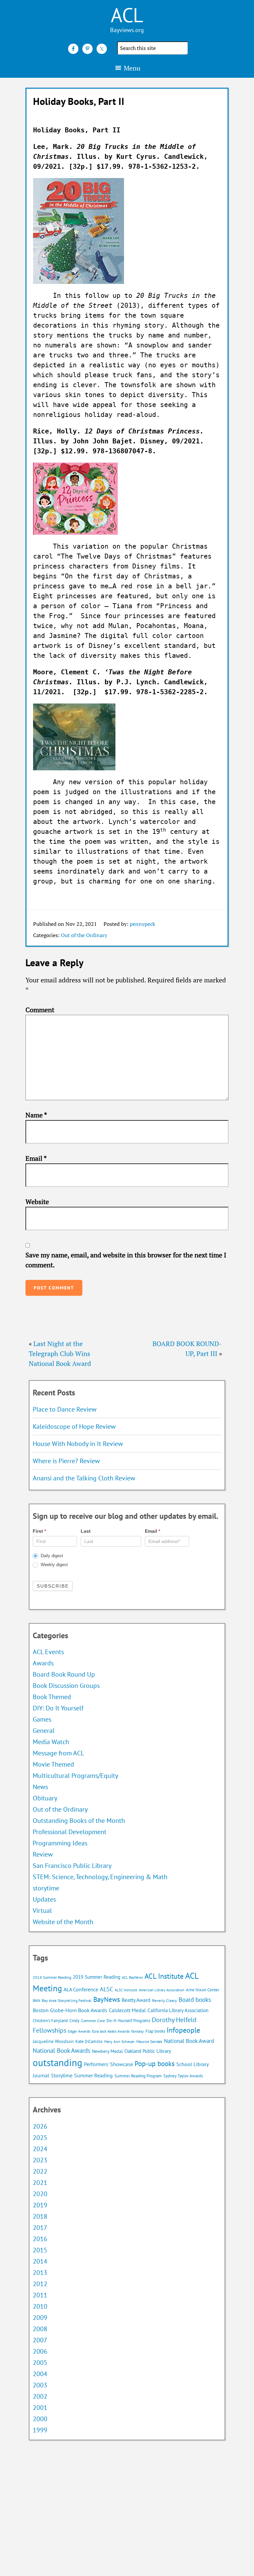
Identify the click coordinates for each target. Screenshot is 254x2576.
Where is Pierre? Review (66, 1461)
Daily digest (51, 1556)
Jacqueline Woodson (53, 2041)
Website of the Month (63, 1922)
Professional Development (70, 1832)
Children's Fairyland (50, 2021)
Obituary (45, 1798)
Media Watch (51, 1742)
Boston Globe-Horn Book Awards (70, 2010)
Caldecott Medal (127, 2010)
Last (86, 1531)
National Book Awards (62, 2050)
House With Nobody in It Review (78, 1444)
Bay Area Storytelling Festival (67, 2000)
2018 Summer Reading (52, 1977)
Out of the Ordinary (84, 935)
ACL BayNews (132, 1977)
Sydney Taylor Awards (183, 2076)
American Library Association (162, 1990)
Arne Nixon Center (203, 1990)
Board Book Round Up (64, 1674)
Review (43, 1854)
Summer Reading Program (138, 2076)
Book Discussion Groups (66, 1686)
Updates (44, 1899)
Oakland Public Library (148, 2051)
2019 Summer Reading (97, 1977)
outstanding (58, 2062)
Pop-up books (155, 2064)
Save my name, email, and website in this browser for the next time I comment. (126, 1260)
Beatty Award (136, 2000)
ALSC (106, 1989)
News (40, 1787)
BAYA (36, 2001)
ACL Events (48, 1652)
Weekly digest (54, 1565)
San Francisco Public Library (72, 1866)
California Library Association (178, 2010)
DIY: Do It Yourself (58, 1708)
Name (36, 1115)
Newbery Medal (107, 2051)
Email (36, 1158)
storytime (46, 1888)
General (44, 1731)
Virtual (42, 1911)
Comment (40, 1010)
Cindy (74, 2021)
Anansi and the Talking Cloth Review (84, 1478)
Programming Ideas (60, 1843)
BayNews (107, 1999)
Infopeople (183, 2030)
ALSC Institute (126, 1990)
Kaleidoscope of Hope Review (74, 1426)
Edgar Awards (79, 2031)
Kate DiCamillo (89, 2041)
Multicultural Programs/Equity (78, 1776)
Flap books (155, 2031)
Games (42, 1719)
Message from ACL (58, 1753)
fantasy (138, 2031)
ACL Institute (164, 1976)
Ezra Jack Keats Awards (111, 2031)
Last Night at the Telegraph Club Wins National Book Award (60, 1354)
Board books (195, 2000)
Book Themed (52, 1697)
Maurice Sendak (149, 2041)
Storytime (62, 2075)
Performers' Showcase (108, 2064)
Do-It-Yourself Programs (128, 2021)
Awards (43, 1663)
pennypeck (142, 924)
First (39, 1531)
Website (37, 1202)
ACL (127, 15)
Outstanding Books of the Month (79, 1821)
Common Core (93, 2021)
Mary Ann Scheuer (119, 2041)
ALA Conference (81, 1989)
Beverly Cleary (165, 2000)
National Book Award (189, 2041)
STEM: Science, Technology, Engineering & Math (100, 1877)
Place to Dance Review (65, 1409)
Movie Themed (53, 1764)
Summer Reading (93, 2075)
